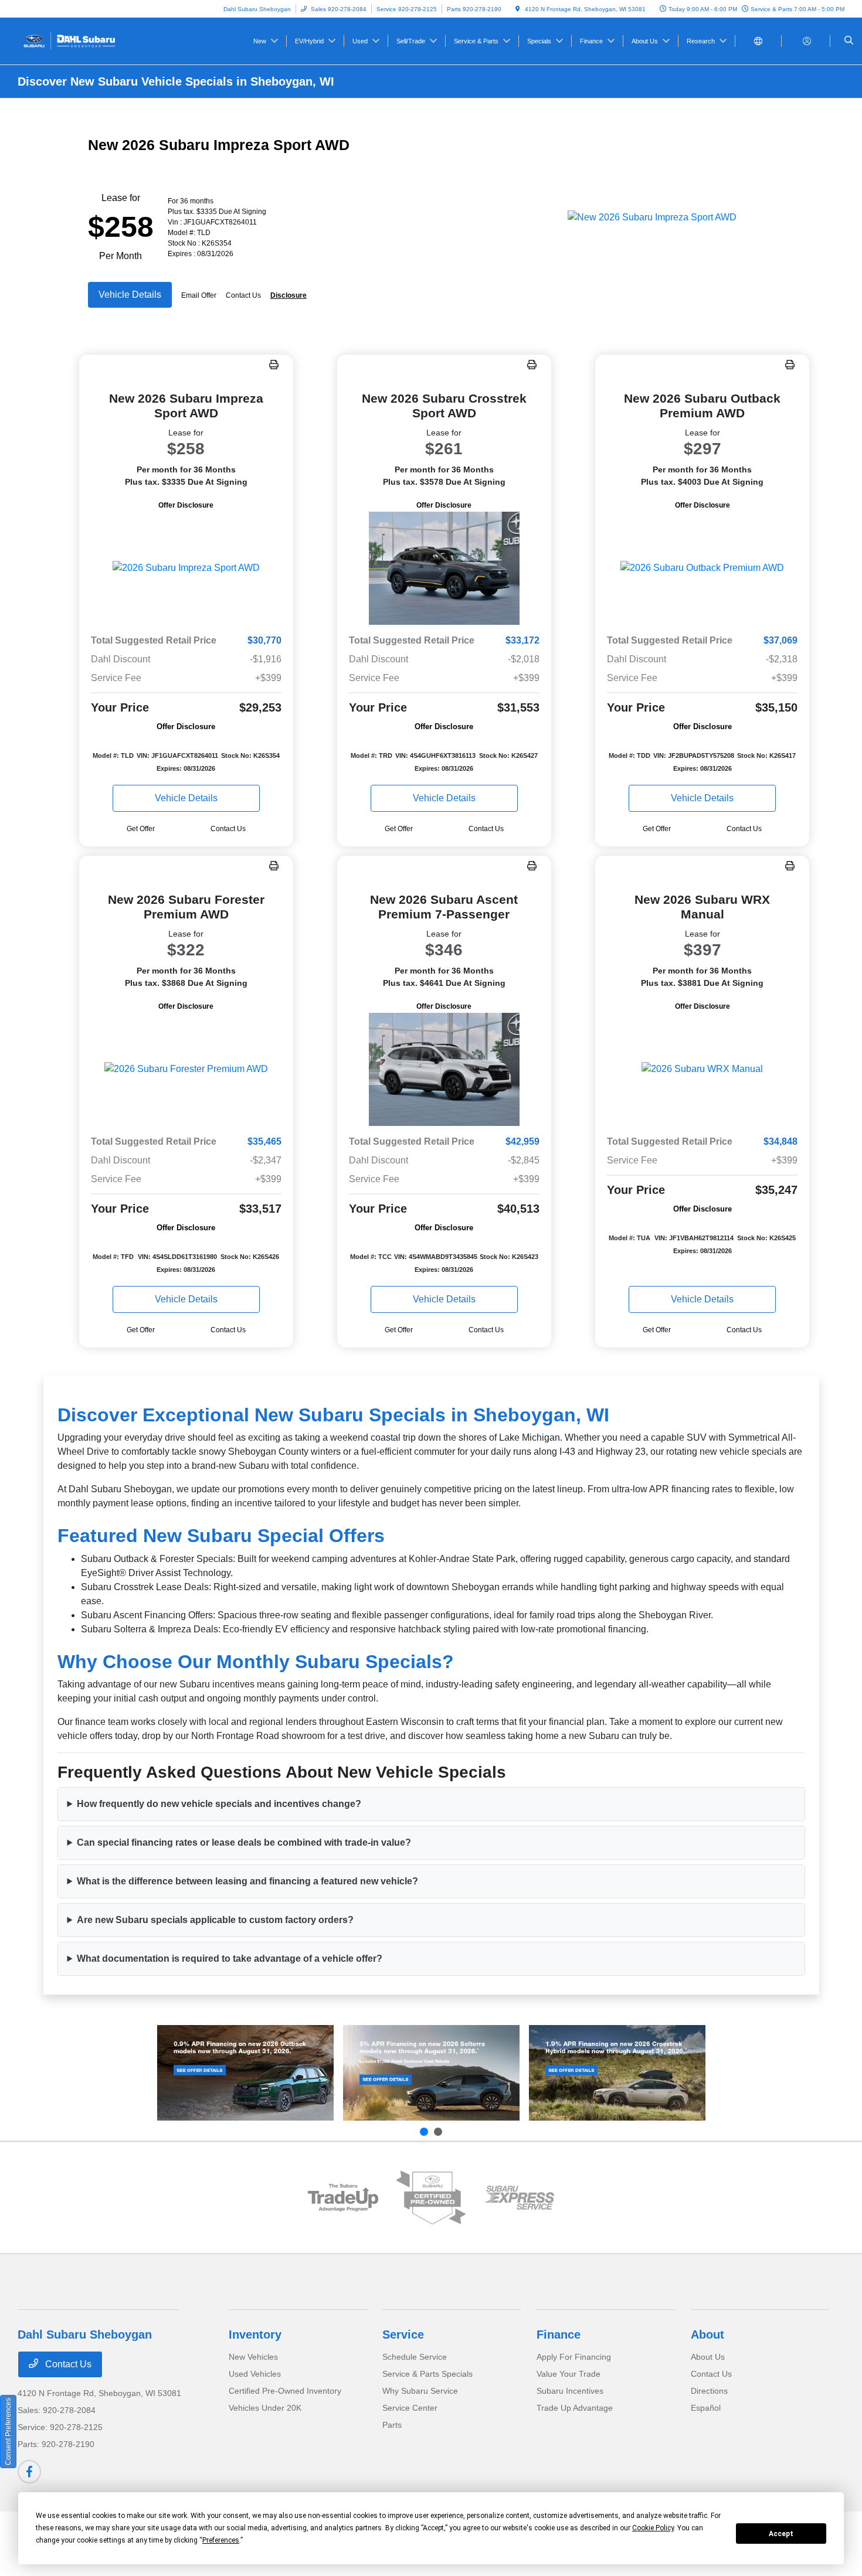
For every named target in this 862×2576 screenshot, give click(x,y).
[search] (849, 41)
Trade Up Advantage (575, 2408)
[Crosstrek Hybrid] (617, 2073)
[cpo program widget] (431, 2198)
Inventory (255, 2335)
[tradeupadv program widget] (343, 2198)
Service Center (410, 2408)
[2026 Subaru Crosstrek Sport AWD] (444, 568)
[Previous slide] (424, 2132)
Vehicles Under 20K (265, 2408)
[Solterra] (431, 2073)
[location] (518, 9)
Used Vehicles (255, 2374)
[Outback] (245, 2073)
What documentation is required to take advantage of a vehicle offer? (230, 1959)
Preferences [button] (221, 2540)
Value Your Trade (569, 2374)
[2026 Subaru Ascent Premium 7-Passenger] (444, 1069)
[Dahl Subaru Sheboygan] (71, 40)
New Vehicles (253, 2357)
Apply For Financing (574, 2357)
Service (403, 2335)
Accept (781, 2534)
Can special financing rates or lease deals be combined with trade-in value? (244, 1842)
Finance (559, 2335)
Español (706, 2408)
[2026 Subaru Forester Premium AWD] (186, 1069)
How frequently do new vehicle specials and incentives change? (219, 1804)
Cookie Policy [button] (653, 2528)
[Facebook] (29, 2472)
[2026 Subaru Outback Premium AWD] (702, 568)
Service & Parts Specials (427, 2374)
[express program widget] (519, 2198)
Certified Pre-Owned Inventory (285, 2391)
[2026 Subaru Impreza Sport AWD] (186, 568)
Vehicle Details (130, 295)
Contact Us (67, 2364)
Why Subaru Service (420, 2391)
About (707, 2335)
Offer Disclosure (186, 505)
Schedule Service (415, 2357)
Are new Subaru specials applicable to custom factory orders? (215, 1920)
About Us (708, 2357)
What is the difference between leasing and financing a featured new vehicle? (247, 1881)
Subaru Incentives (570, 2391)
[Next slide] (438, 2132)
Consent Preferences (8, 2432)
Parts (392, 2425)
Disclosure (289, 295)
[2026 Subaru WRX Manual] (702, 1069)
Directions (709, 2391)
